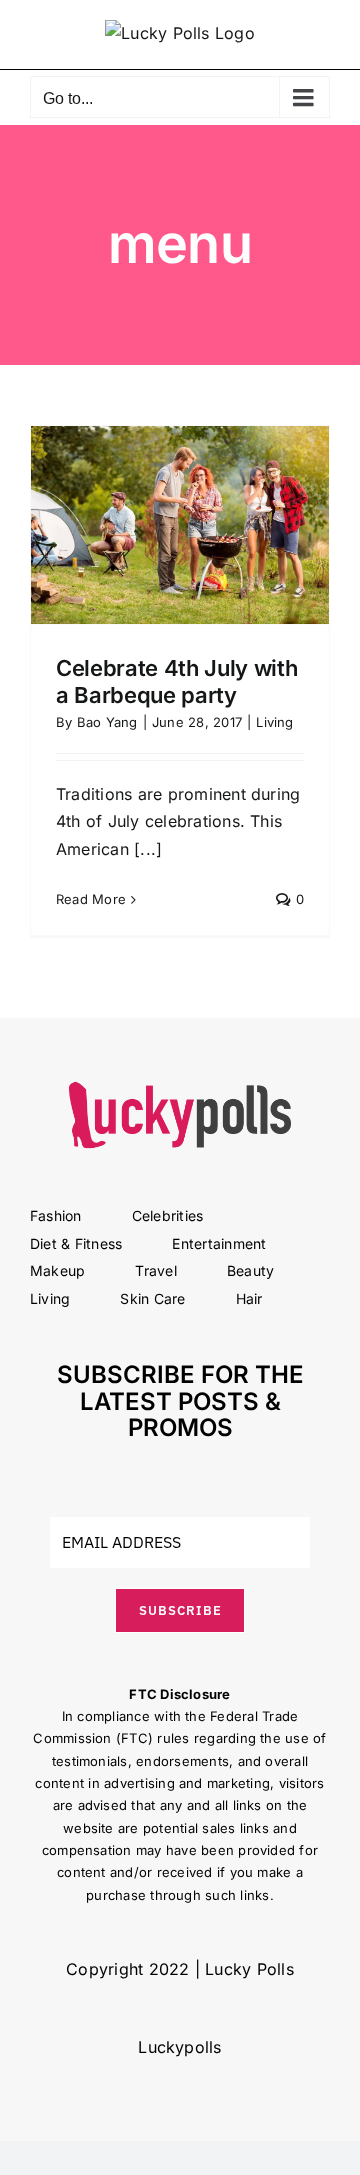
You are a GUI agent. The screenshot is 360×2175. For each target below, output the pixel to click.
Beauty (250, 1270)
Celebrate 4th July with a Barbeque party (176, 681)
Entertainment (219, 1243)
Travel (155, 1270)
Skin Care (152, 1298)
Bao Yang (107, 722)
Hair (249, 1298)
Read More (91, 899)
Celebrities (168, 1215)
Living (274, 722)
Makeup (57, 1270)
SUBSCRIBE (180, 1610)
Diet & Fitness (76, 1243)
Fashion (56, 1215)
